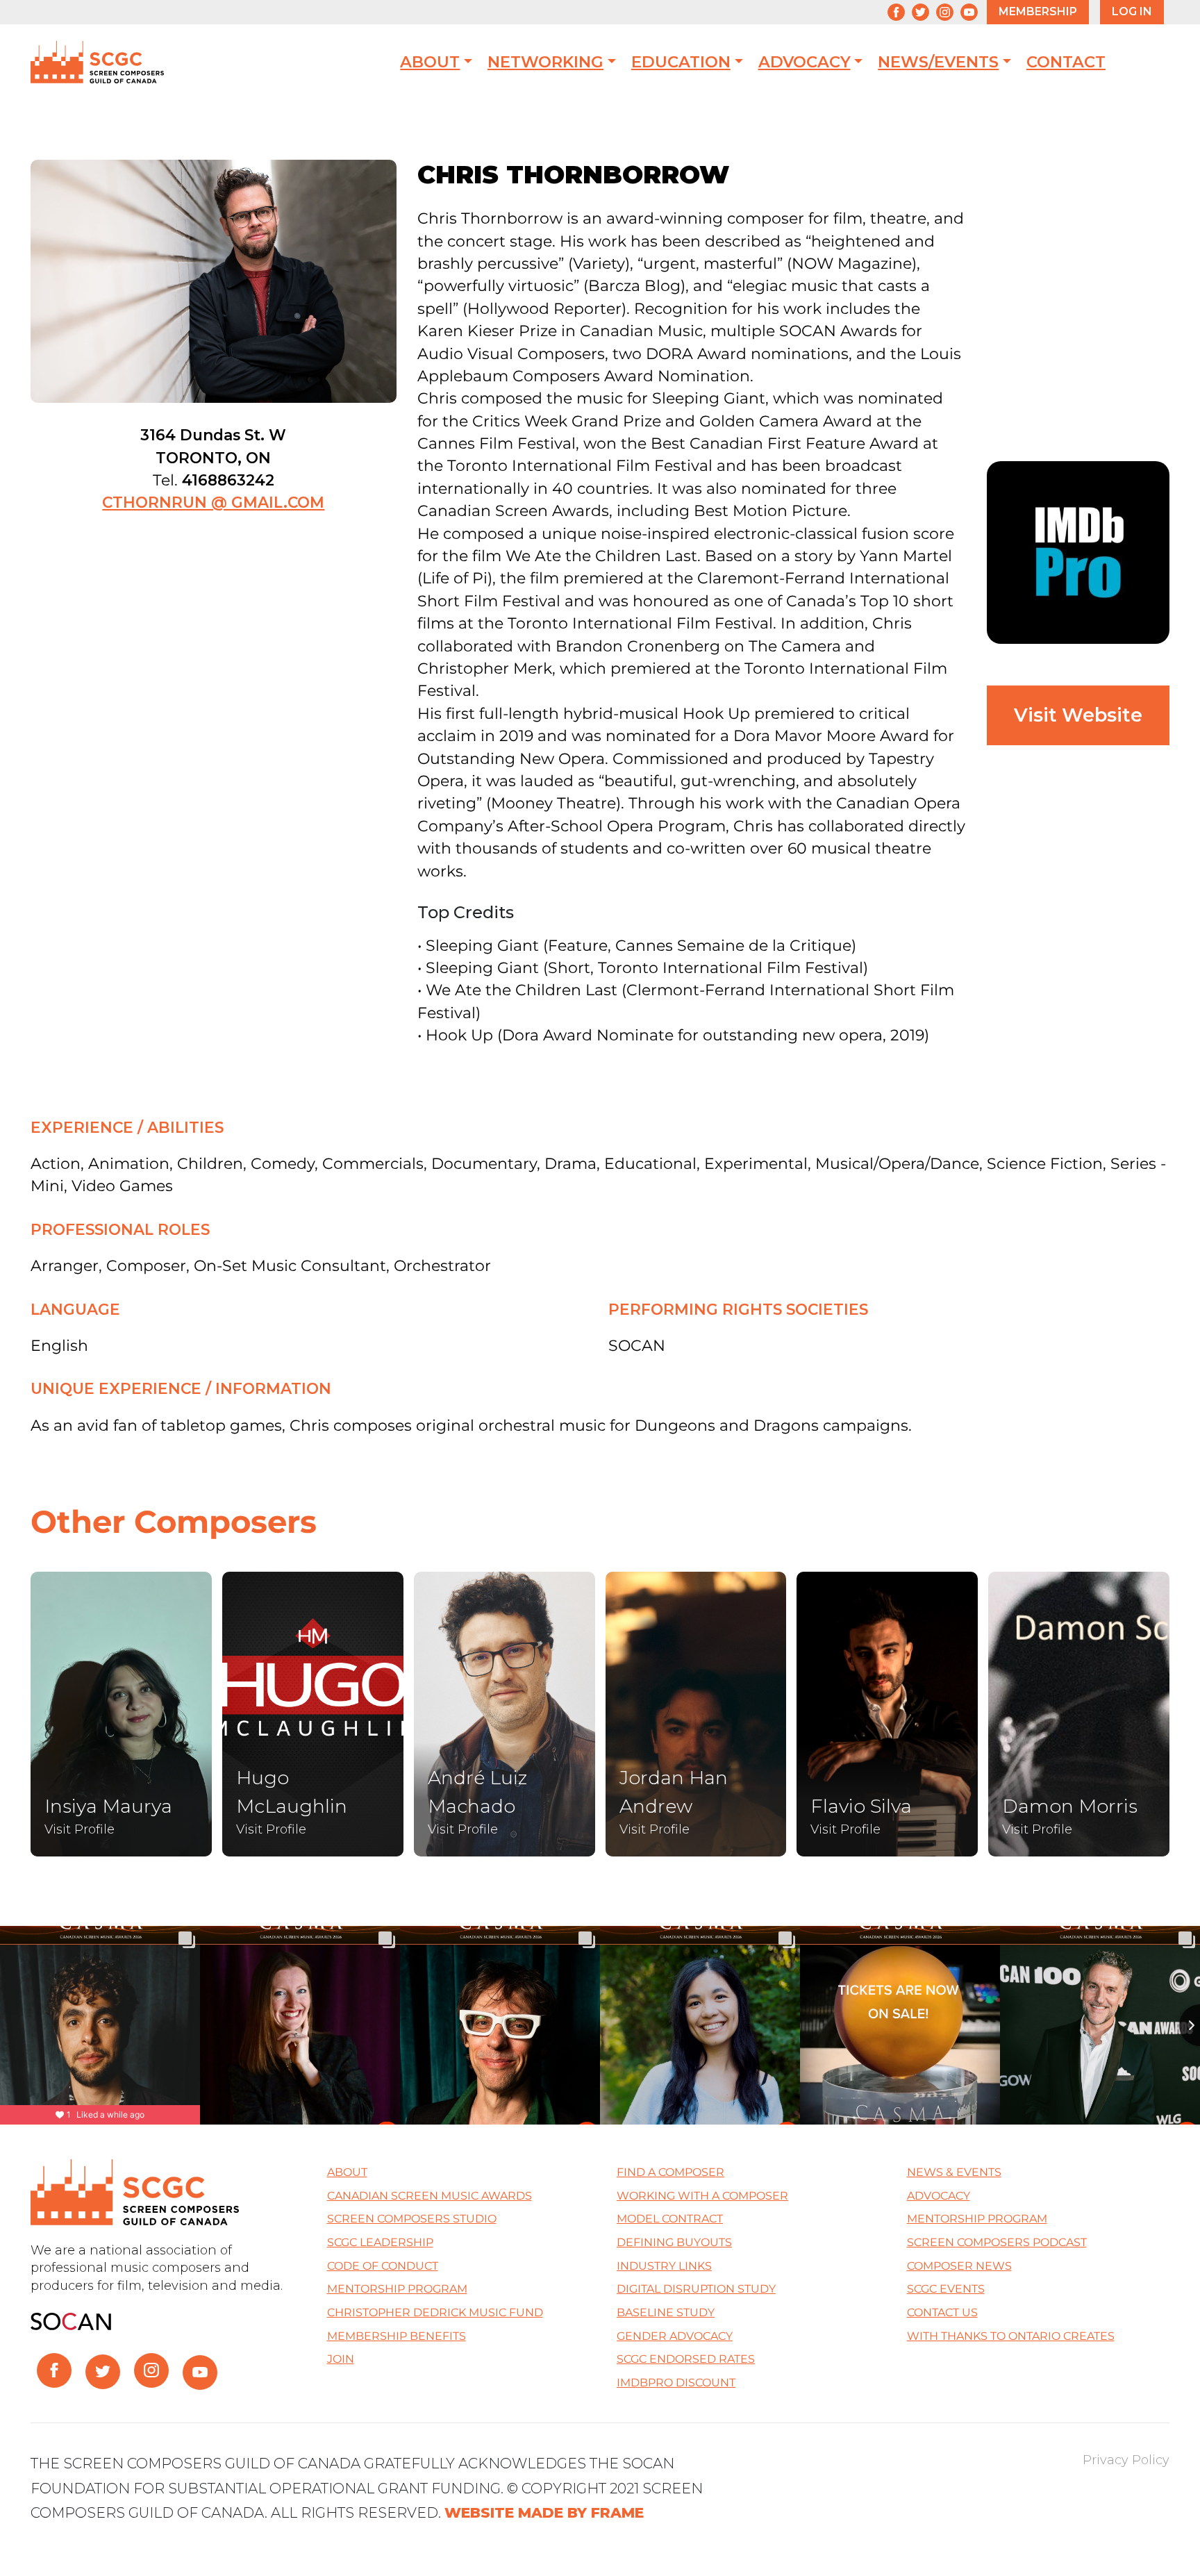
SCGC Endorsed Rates (686, 2359)
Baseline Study (666, 2312)
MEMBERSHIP (1038, 11)
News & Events (954, 2172)
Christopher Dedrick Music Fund (435, 2312)
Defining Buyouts (674, 2242)
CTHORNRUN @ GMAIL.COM (213, 502)
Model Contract (670, 2219)
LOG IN (1132, 11)
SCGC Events (946, 2289)
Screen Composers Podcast (997, 2242)
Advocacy (805, 62)
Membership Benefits (397, 2336)
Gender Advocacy (675, 2336)
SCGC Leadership (380, 2242)
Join (341, 2359)
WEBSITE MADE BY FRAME (544, 2512)
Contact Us (942, 2312)
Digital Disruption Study (696, 2289)
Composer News (959, 2266)
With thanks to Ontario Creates (1011, 2336)
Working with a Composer (702, 2196)
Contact (1066, 62)
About (430, 62)
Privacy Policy (1126, 2460)
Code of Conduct (383, 2266)
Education (681, 62)
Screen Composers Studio (412, 2219)
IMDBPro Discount (676, 2383)
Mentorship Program (397, 2289)
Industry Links (664, 2266)
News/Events (938, 62)
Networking (545, 62)
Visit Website (1078, 715)
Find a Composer (670, 2172)
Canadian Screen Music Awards (430, 2196)
